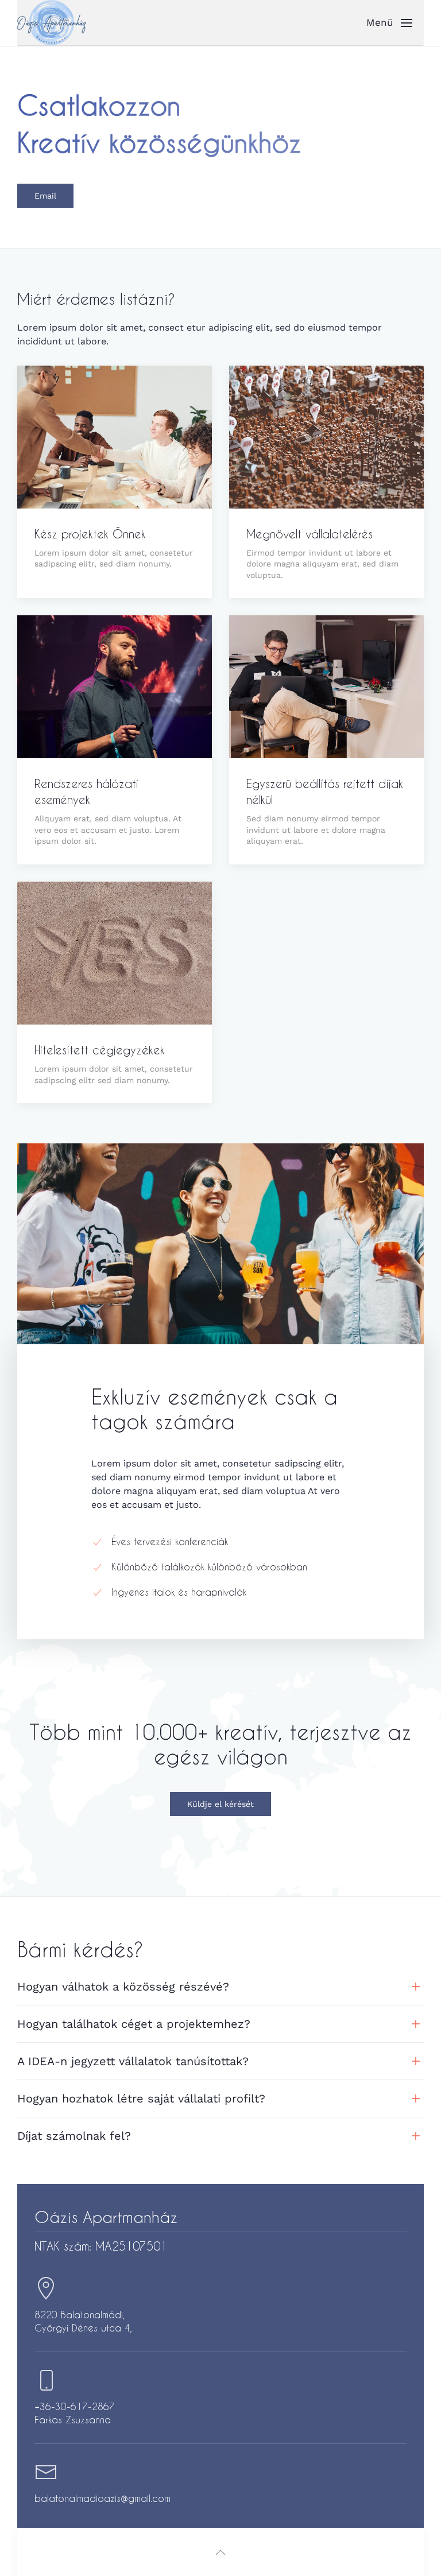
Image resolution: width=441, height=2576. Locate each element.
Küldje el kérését (220, 1804)
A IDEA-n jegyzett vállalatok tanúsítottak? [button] (133, 2061)
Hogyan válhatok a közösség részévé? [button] (123, 1987)
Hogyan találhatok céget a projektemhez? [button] (134, 2024)
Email (45, 196)
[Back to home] (52, 23)
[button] (395, 23)
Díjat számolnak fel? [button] (74, 2136)
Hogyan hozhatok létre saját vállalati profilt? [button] (141, 2098)
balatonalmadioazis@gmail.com (102, 2498)
